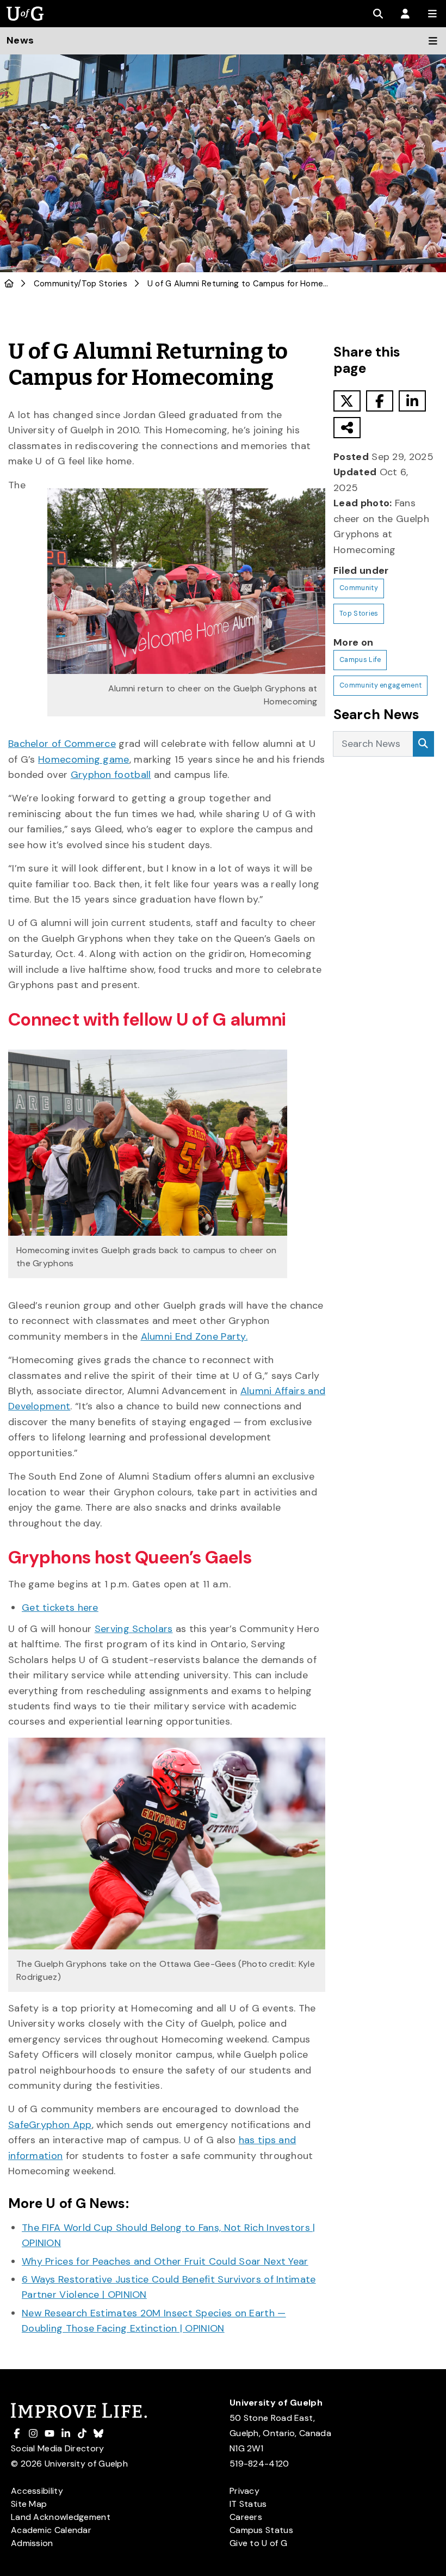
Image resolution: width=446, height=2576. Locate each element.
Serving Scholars (134, 1629)
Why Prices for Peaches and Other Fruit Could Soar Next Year (165, 2261)
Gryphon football (111, 775)
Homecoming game (84, 759)
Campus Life (360, 660)
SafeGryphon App (50, 2125)
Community (56, 284)
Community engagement (380, 685)
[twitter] (347, 401)
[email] (347, 428)
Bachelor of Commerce (62, 744)
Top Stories (104, 284)
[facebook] (380, 401)
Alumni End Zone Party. (194, 1336)
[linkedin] (412, 401)
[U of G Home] (9, 284)
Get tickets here (60, 1608)
